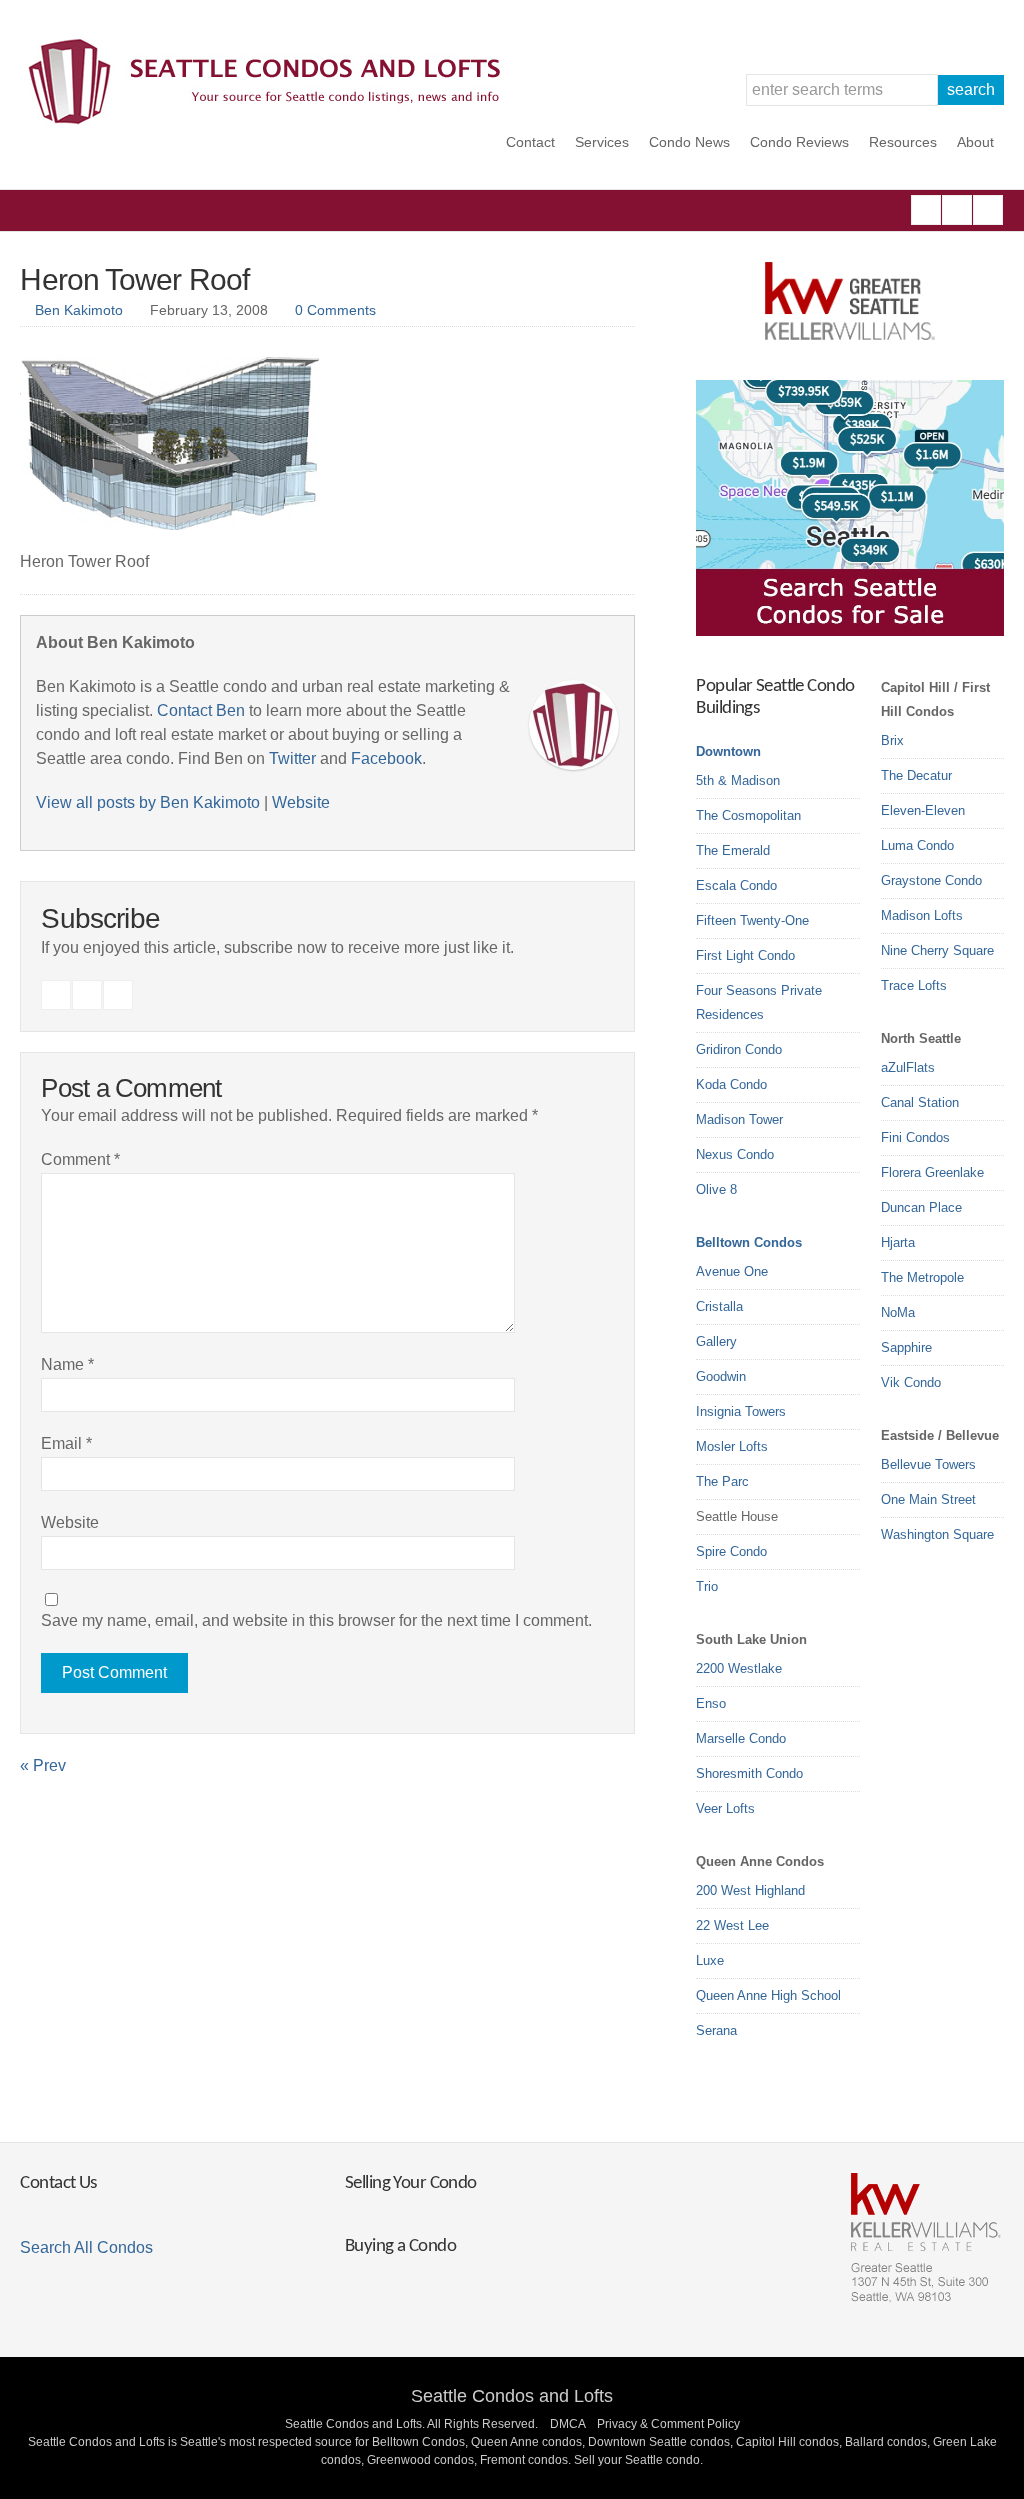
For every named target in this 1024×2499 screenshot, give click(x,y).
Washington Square (937, 1534)
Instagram (957, 210)
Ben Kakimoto (79, 310)
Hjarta (898, 1242)
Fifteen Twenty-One (752, 920)
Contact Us (58, 2183)
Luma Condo (917, 845)
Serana (716, 2030)
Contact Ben (201, 710)
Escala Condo (736, 885)
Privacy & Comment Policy (668, 2424)
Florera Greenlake (932, 1172)
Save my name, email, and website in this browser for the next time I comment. (316, 1620)
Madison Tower (739, 1119)
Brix (892, 740)
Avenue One (732, 1271)
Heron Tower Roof (134, 279)
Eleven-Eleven (923, 810)
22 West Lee (732, 1925)
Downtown (728, 751)
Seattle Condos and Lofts (512, 2396)
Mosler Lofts (732, 1446)
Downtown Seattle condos (659, 2442)
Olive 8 (716, 1189)
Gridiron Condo (739, 1049)
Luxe (710, 1960)
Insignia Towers (741, 1411)
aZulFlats (908, 1067)
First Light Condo (745, 955)
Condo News (689, 142)
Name (67, 1364)
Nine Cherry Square (937, 950)
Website (301, 802)
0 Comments (335, 310)
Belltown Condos (749, 1242)
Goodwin (721, 1376)
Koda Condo (731, 1084)
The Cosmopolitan (748, 815)
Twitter (988, 210)
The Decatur (916, 775)
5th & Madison (738, 780)
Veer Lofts (725, 1808)
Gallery (716, 1341)
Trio (707, 1586)
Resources (903, 142)
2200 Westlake (739, 1668)
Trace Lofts (914, 985)
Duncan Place (921, 1207)
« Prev (43, 1765)
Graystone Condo (931, 880)
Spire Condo (731, 1551)
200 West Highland (750, 1890)
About (975, 142)
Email (66, 1443)
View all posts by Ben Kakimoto (148, 802)
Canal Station (920, 1102)
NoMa (898, 1312)
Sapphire (906, 1347)
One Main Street (928, 1499)
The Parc (722, 1481)
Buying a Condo (400, 2246)
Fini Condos (915, 1137)
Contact (530, 142)
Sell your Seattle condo (637, 2460)
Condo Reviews (799, 142)
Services (602, 142)
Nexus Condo (735, 1154)
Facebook (926, 210)
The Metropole (922, 1277)
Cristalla (719, 1306)
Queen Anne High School (768, 1995)
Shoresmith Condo (749, 1773)
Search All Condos (86, 2247)
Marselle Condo (741, 1738)
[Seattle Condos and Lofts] (270, 119)
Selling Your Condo (411, 2183)
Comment (80, 1159)
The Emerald (733, 850)
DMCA (567, 2424)
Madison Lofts (922, 915)
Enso (711, 1703)
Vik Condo (911, 1382)
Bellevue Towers (928, 1464)
